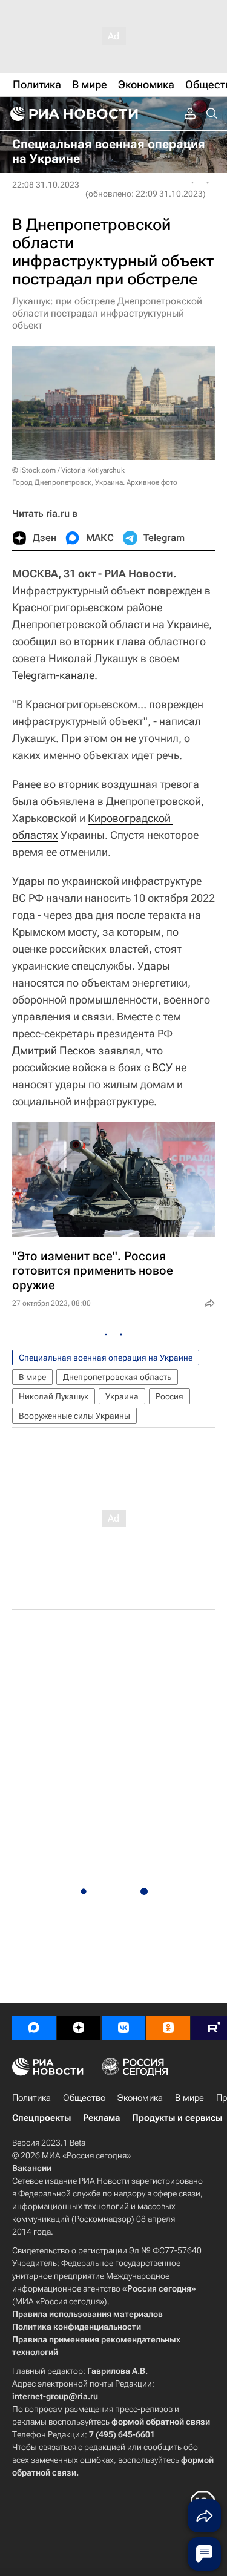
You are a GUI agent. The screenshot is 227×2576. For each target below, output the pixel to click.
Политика (31, 2098)
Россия (169, 1396)
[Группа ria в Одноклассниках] (168, 2028)
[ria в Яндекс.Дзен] (79, 2028)
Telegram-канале (53, 675)
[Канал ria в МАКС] (34, 2028)
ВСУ (162, 1067)
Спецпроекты (41, 2118)
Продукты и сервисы (177, 2118)
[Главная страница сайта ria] (73, 114)
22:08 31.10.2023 (46, 185)
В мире (32, 1377)
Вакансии (32, 2168)
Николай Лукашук (54, 1396)
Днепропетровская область (117, 1377)
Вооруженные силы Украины (74, 1416)
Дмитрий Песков (54, 1050)
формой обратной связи (161, 2422)
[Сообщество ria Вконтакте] (123, 2028)
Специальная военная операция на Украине (106, 1358)
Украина (122, 1396)
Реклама (101, 2118)
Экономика (140, 2098)
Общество (84, 2098)
